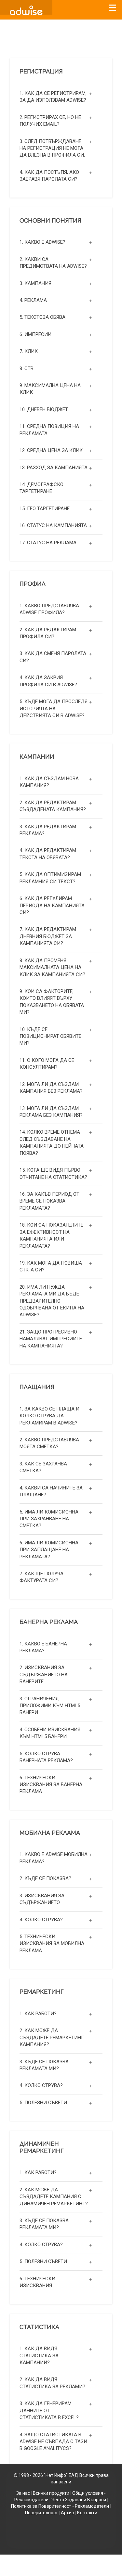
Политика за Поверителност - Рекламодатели (60, 2506)
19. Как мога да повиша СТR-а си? (51, 1266)
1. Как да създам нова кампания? (49, 782)
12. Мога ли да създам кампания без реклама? (51, 1088)
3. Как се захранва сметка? (43, 1467)
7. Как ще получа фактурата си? (41, 1577)
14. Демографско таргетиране (41, 488)
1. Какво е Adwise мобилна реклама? (54, 1858)
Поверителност (41, 2513)
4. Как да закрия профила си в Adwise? (48, 681)
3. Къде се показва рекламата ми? (44, 2065)
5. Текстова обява (42, 317)
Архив (68, 2513)
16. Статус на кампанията (53, 525)
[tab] (61, 97)
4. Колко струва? (41, 1920)
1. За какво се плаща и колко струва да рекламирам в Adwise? (49, 1416)
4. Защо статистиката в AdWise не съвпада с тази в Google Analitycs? (53, 2442)
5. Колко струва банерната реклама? (46, 1757)
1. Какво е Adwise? (42, 242)
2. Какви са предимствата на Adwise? (53, 263)
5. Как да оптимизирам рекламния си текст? (50, 878)
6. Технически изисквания (37, 2282)
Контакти (87, 2513)
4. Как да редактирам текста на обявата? (48, 854)
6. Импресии (35, 334)
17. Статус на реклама (48, 543)
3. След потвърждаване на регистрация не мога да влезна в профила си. (52, 148)
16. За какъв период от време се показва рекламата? (49, 1201)
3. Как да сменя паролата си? (53, 657)
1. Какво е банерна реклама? (43, 1647)
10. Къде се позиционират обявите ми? (50, 1036)
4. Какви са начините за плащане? (51, 1491)
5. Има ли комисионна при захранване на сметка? (49, 1519)
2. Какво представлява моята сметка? (49, 1443)
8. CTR (27, 368)
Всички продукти (51, 2493)
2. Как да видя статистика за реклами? (52, 2383)
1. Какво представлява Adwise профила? (49, 609)
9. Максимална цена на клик (50, 389)
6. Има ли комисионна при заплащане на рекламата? (49, 1550)
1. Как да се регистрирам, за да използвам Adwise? (53, 97)
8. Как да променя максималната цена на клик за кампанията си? (52, 967)
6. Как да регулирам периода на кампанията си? (52, 905)
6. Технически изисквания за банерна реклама (51, 1785)
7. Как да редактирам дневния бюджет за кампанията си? (48, 936)
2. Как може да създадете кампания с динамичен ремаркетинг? (54, 2197)
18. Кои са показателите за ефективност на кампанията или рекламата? (51, 1235)
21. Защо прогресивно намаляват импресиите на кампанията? (51, 1339)
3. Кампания (35, 283)
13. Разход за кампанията (54, 468)
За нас (23, 2493)
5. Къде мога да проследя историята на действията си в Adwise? (54, 708)
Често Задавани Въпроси (79, 2500)
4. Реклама (33, 300)
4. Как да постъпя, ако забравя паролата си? (49, 176)
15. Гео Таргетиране (45, 509)
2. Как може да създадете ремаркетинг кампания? (52, 2037)
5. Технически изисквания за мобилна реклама (52, 1944)
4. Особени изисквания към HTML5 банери (50, 1733)
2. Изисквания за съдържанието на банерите (44, 1674)
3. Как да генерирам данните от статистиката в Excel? (49, 2410)
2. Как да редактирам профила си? (48, 633)
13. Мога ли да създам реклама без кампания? (51, 1112)
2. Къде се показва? (45, 1878)
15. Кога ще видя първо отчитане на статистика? (53, 1173)
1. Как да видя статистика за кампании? (39, 2356)
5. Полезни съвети (43, 2103)
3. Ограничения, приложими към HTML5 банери (50, 1706)
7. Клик (29, 351)
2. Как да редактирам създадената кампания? (53, 806)
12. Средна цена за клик (51, 450)
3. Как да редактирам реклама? (48, 830)
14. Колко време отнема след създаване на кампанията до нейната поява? (52, 1142)
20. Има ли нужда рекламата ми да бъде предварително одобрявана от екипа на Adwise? (52, 1301)
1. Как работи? (38, 2014)
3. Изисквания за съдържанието (42, 1899)
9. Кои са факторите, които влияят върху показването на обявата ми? (52, 1002)
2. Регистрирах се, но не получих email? (50, 121)
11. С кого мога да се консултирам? (47, 1064)
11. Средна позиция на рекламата (49, 430)
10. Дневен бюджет (44, 409)
